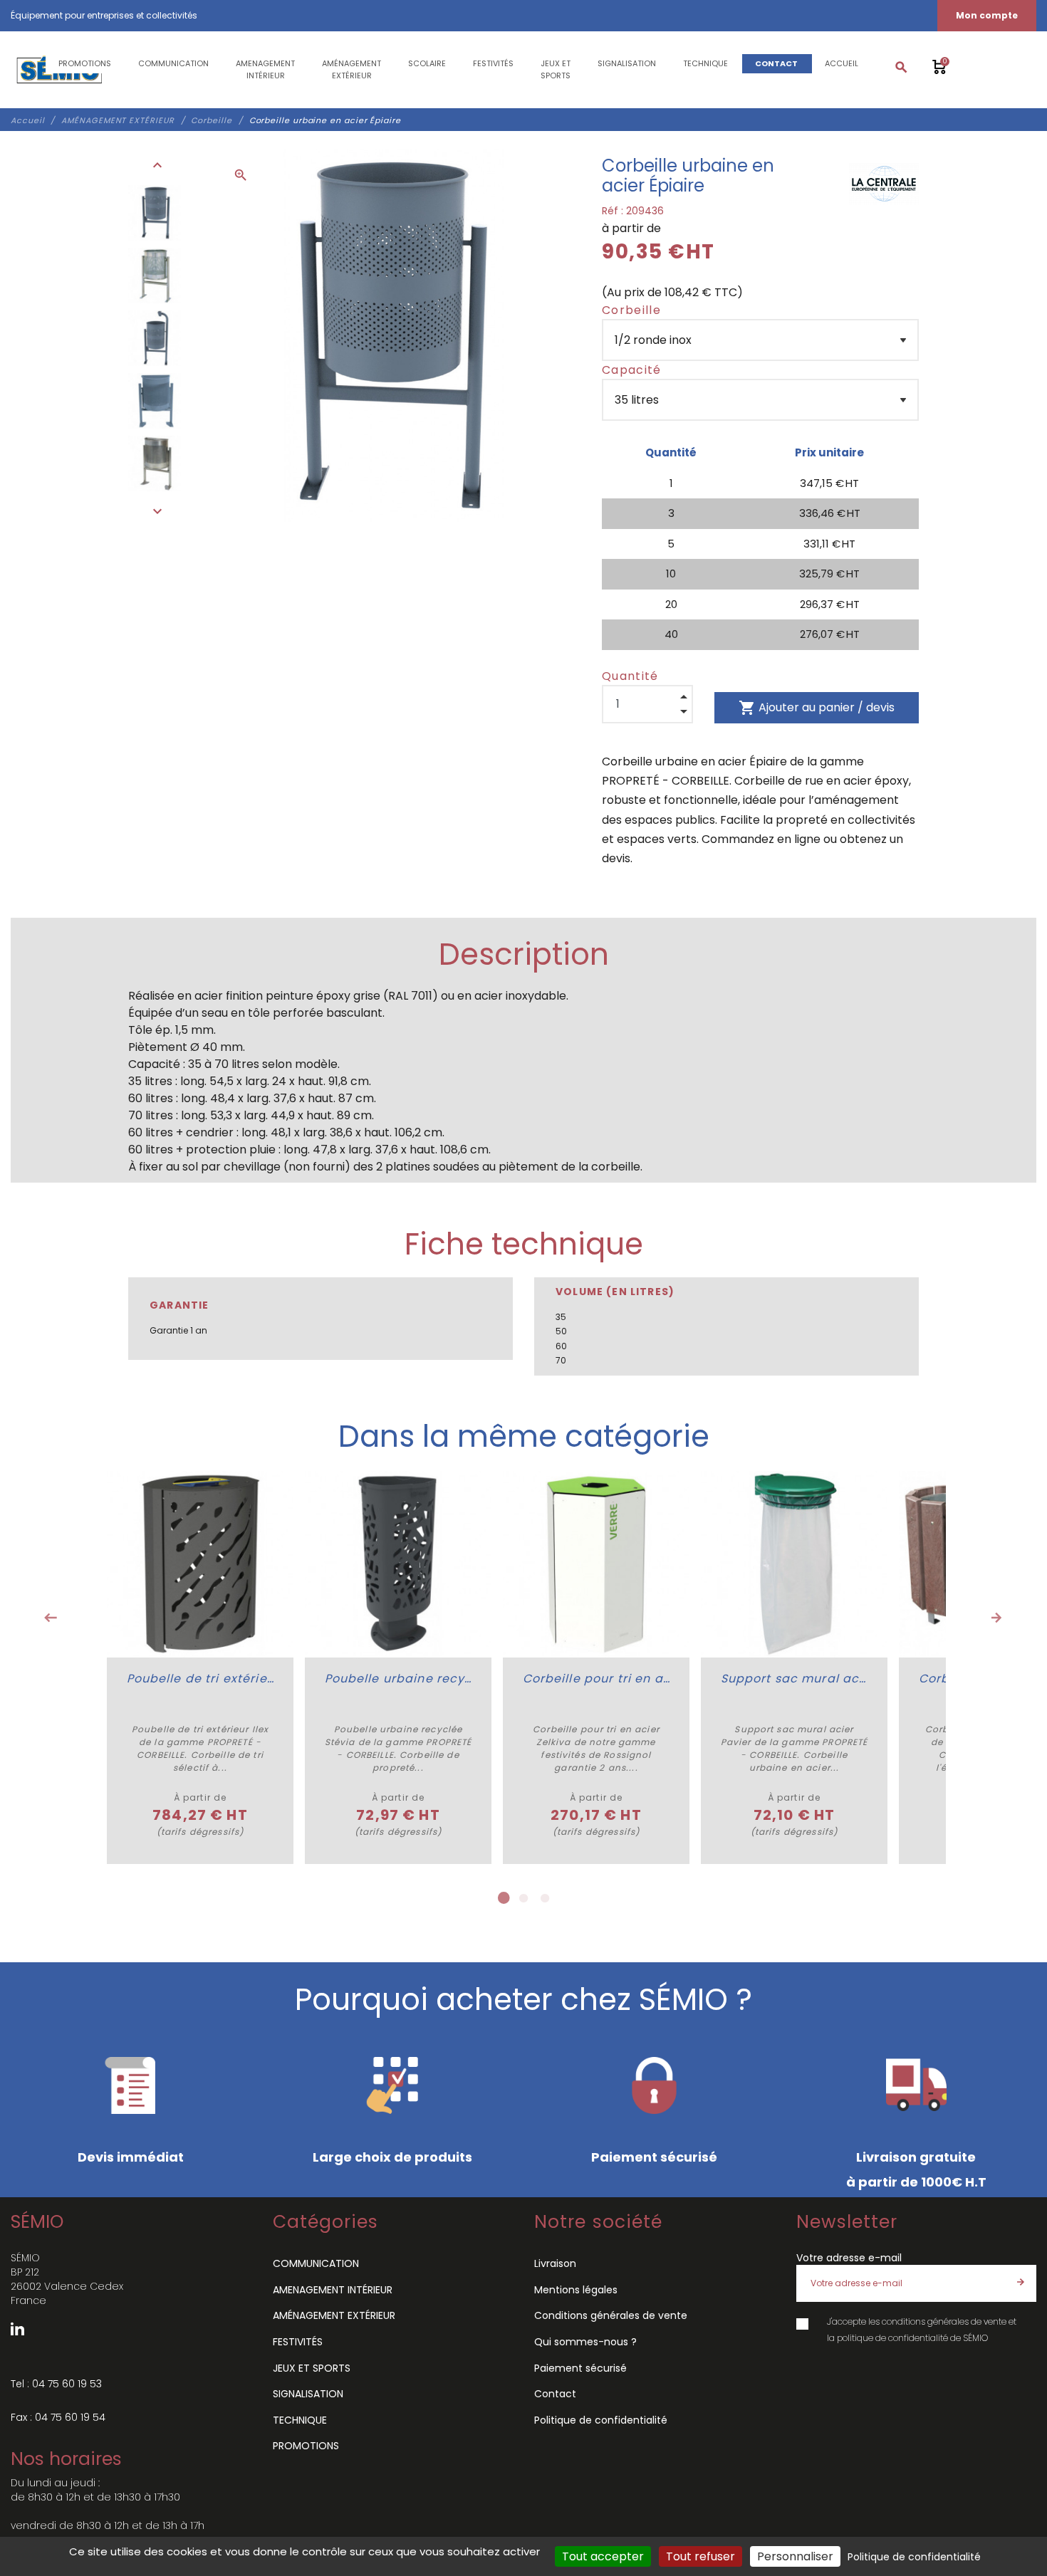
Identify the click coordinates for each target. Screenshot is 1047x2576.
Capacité (632, 370)
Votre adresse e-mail (849, 2258)
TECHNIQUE (300, 2420)
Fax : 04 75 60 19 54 (58, 2417)
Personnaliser (795, 2556)
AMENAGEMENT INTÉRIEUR (333, 2290)
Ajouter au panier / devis (817, 708)
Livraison (555, 2263)
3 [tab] (545, 1898)
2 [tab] (523, 1898)
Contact (555, 2394)
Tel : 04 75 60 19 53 (56, 2384)
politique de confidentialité (892, 2338)
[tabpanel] (200, 1667)
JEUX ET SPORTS (312, 2368)
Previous (51, 1618)
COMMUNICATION (316, 2263)
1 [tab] (502, 1898)
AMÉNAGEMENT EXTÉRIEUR (334, 2315)
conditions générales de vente (944, 2321)
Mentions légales (576, 2290)
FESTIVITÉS (298, 2342)
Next (996, 1618)
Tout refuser (700, 2556)
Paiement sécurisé (580, 2368)
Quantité (630, 676)
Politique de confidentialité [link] (914, 2557)
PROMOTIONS (306, 2446)
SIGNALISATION (308, 2394)
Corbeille (631, 310)
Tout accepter (603, 2556)
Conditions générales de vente (611, 2315)
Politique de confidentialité (601, 2420)
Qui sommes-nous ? (585, 2342)
